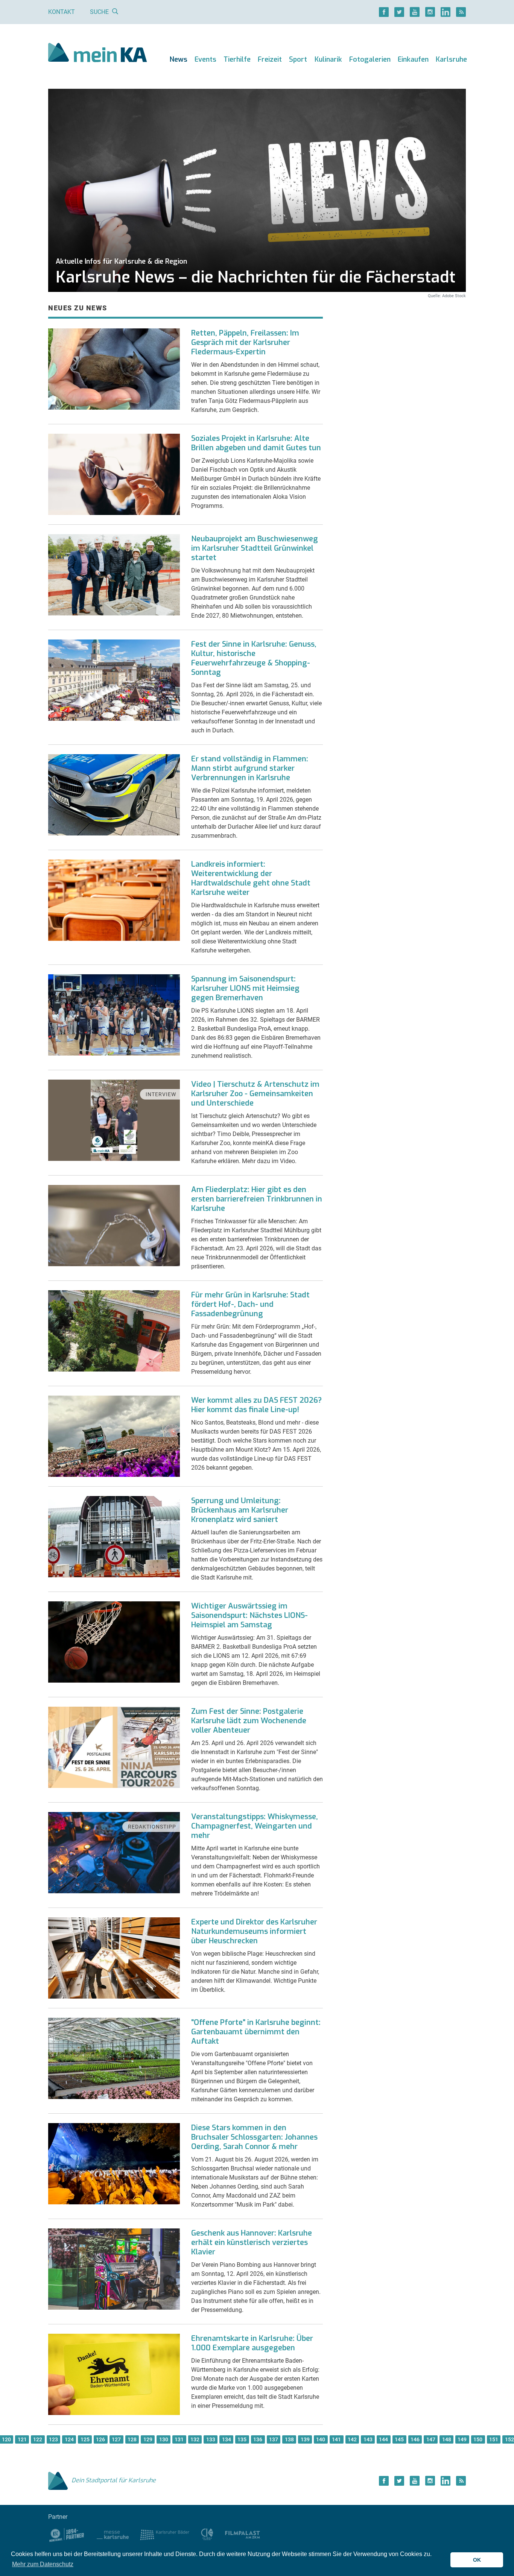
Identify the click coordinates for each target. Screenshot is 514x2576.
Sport (298, 59)
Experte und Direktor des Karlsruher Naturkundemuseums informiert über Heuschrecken (254, 1931)
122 (38, 2439)
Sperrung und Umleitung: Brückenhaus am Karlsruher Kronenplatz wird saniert (240, 1510)
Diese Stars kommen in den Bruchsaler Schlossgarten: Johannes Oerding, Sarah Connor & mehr (254, 2137)
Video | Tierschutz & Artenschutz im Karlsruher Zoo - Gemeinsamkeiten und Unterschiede (255, 1094)
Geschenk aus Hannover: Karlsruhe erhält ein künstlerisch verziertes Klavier (252, 2243)
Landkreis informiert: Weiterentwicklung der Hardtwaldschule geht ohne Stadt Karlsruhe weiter (251, 878)
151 (494, 2439)
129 (148, 2439)
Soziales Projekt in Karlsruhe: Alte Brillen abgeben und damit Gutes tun (256, 443)
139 (305, 2439)
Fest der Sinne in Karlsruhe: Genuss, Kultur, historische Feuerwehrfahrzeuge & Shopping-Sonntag (254, 658)
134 (227, 2439)
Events (205, 59)
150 (478, 2439)
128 (132, 2439)
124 (69, 2439)
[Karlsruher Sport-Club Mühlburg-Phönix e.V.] (67, 2534)
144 (383, 2439)
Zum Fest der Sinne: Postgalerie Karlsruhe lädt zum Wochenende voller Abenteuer (249, 1721)
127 (116, 2439)
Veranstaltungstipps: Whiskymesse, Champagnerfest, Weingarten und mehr (255, 1826)
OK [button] (477, 2560)
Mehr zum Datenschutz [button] (43, 2564)
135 (242, 2439)
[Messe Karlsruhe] (113, 2534)
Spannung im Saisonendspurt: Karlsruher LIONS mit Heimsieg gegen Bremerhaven (245, 988)
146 (415, 2439)
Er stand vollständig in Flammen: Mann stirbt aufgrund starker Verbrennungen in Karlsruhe (250, 768)
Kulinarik (328, 59)
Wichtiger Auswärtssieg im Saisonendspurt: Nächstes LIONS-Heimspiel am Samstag (249, 1615)
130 (164, 2439)
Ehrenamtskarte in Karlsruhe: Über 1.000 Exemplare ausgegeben (252, 2343)
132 (195, 2439)
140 (321, 2439)
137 (274, 2439)
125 (85, 2439)
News (179, 59)
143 (368, 2439)
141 (336, 2439)
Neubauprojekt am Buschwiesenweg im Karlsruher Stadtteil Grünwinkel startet (255, 548)
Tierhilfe (237, 59)
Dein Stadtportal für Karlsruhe (114, 2480)
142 (352, 2439)
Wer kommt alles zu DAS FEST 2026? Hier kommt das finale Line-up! (256, 1405)
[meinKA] (98, 54)
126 (100, 2439)
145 (399, 2439)
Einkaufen (413, 59)
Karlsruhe (451, 59)
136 (258, 2439)
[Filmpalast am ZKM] (243, 2534)
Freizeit (270, 59)
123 (53, 2439)
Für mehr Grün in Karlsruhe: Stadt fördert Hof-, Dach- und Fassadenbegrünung (250, 1304)
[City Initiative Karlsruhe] (207, 2534)
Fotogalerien (370, 59)
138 (289, 2439)
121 (22, 2439)
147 (431, 2439)
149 (462, 2439)
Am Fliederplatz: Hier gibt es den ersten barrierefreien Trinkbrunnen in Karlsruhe (257, 1199)
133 (211, 2439)
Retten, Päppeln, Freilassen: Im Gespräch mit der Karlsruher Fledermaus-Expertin (245, 343)
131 (179, 2439)
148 (447, 2439)
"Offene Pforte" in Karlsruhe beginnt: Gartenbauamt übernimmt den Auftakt (256, 2032)
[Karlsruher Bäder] (165, 2534)
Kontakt (62, 12)
